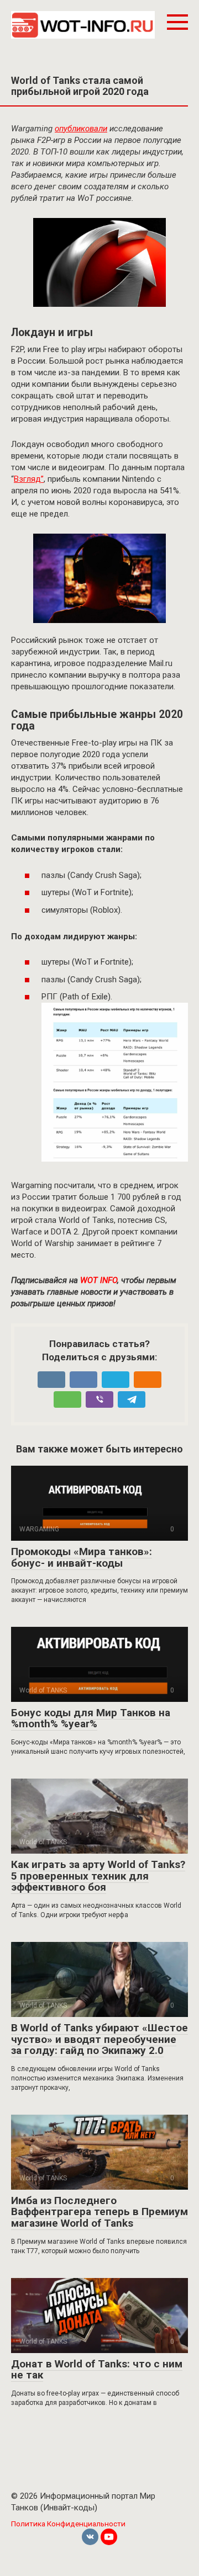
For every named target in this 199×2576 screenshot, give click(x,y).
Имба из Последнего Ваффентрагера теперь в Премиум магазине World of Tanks (99, 2212)
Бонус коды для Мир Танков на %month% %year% (91, 1718)
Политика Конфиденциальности (68, 2524)
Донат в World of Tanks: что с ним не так (97, 2370)
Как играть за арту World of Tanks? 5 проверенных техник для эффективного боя (98, 1876)
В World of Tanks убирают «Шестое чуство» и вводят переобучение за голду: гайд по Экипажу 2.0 (99, 2039)
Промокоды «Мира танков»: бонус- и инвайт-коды (82, 1557)
